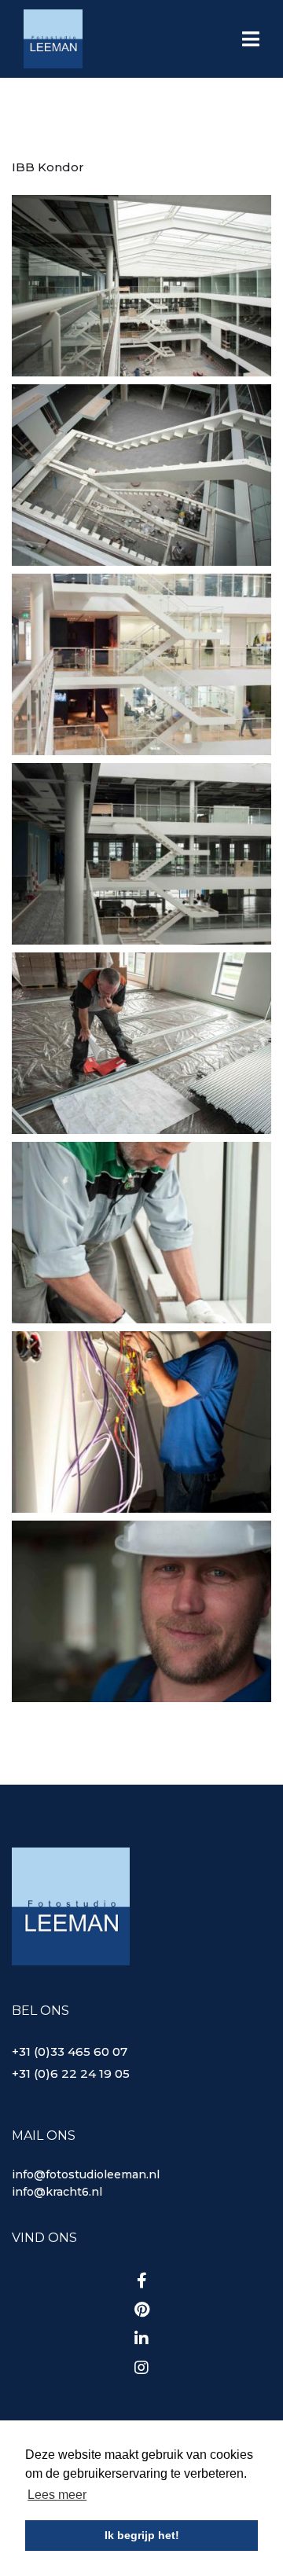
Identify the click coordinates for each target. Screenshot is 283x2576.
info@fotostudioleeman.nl (86, 2174)
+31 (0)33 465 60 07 (70, 2051)
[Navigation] (251, 41)
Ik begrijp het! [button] (142, 2535)
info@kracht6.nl (57, 2192)
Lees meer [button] (57, 2495)
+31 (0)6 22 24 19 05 (71, 2073)
